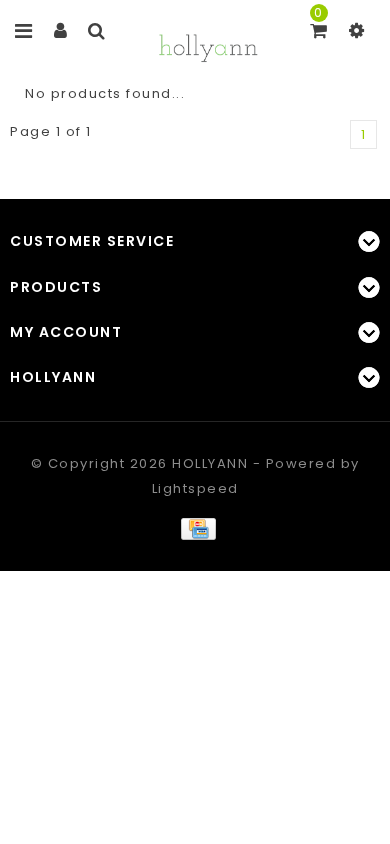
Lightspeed (195, 488)
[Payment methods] (194, 528)
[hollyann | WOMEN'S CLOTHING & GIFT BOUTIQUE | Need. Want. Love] (208, 45)
